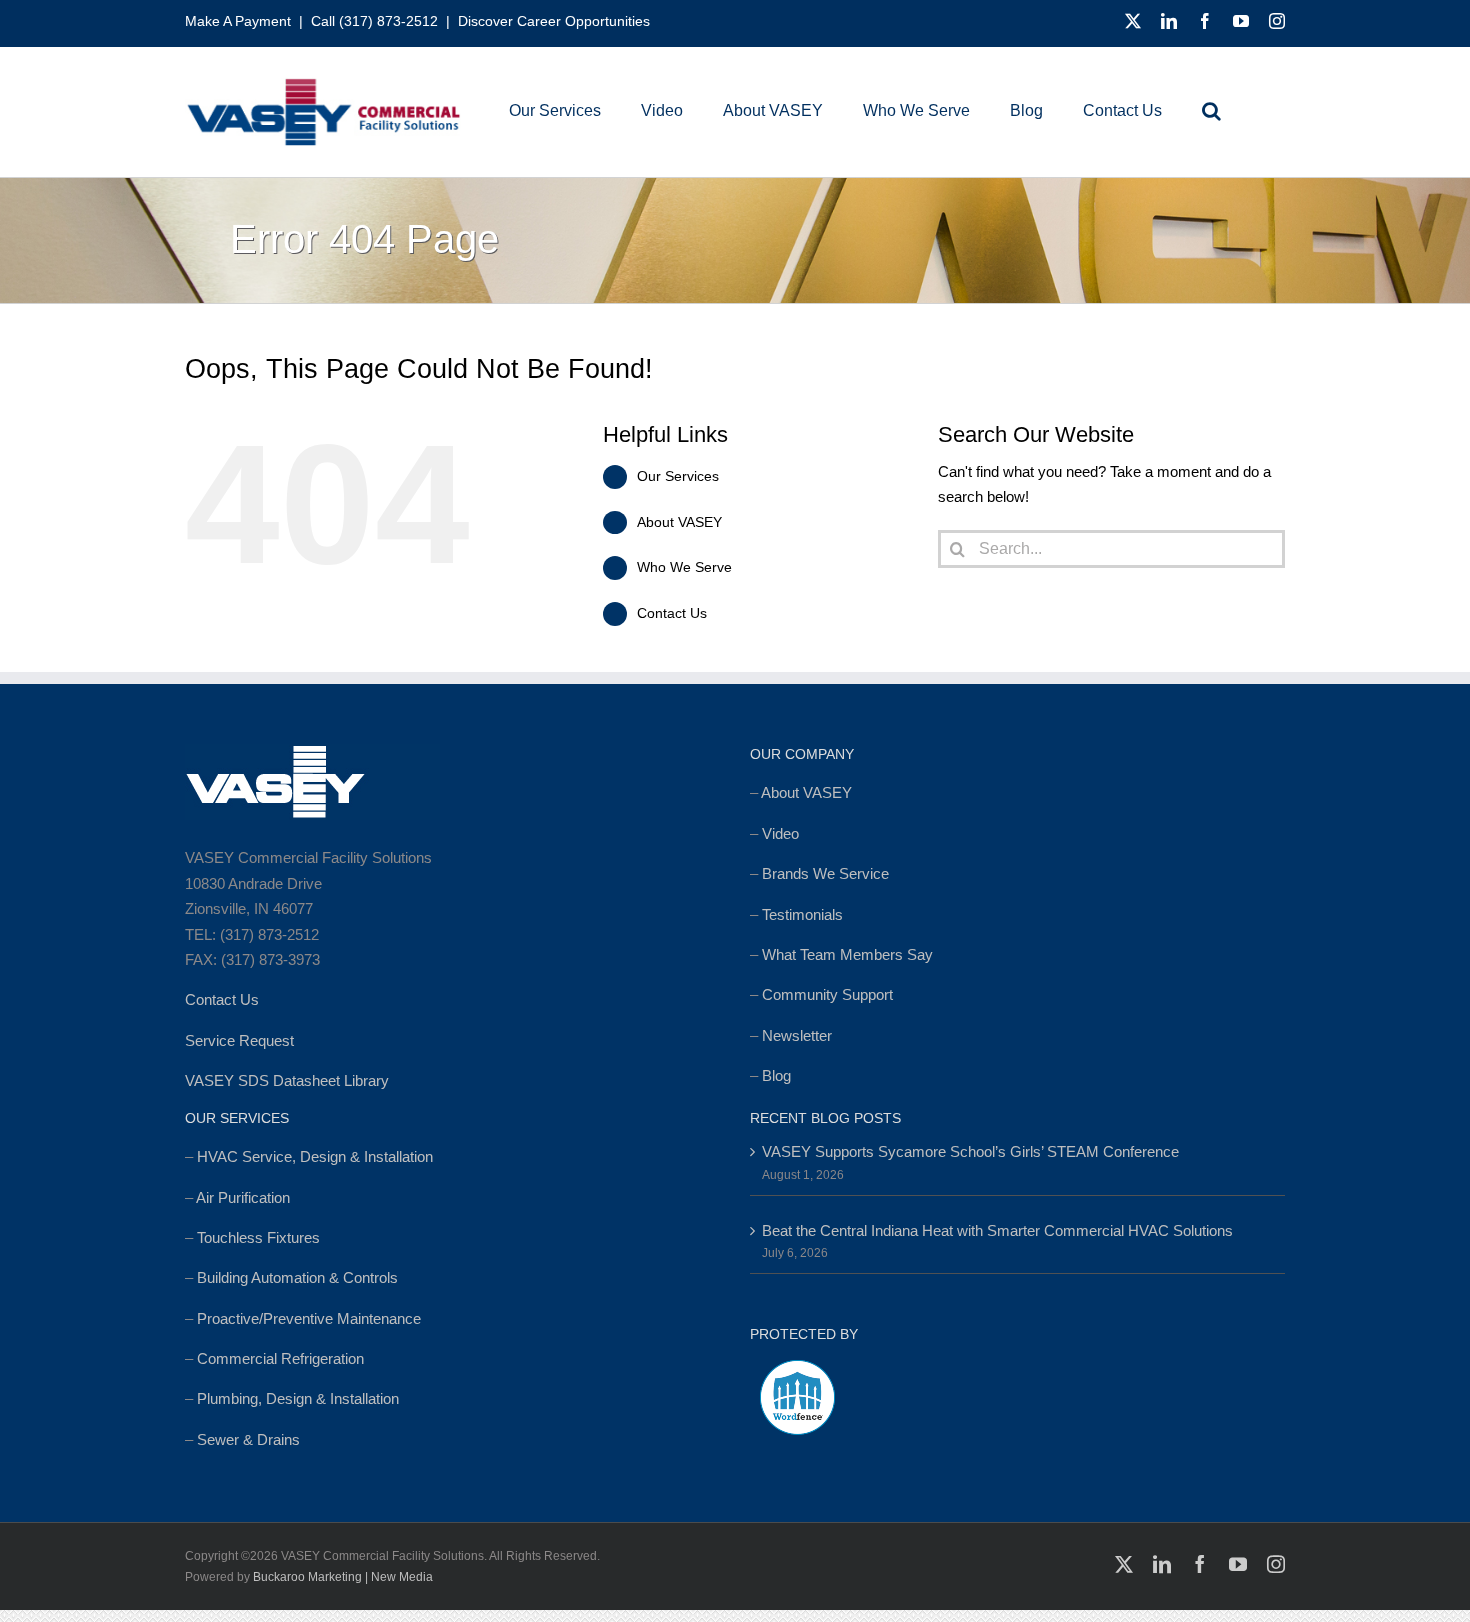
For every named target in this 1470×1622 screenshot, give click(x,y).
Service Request (239, 1040)
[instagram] (1277, 21)
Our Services (678, 476)
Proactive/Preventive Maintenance (309, 1318)
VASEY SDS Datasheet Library (287, 1080)
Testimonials (802, 914)
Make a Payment (238, 21)
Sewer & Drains (248, 1439)
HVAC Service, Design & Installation (315, 1156)
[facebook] (1205, 21)
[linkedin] (1169, 21)
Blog (776, 1075)
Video (780, 833)
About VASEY (679, 522)
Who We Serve (684, 567)
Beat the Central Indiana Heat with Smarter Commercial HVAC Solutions (997, 1230)
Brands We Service (825, 873)
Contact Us (672, 613)
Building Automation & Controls (297, 1277)
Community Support (827, 994)
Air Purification (243, 1197)
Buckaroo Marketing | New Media (343, 1577)
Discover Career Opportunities (554, 21)
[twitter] (1133, 21)
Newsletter (797, 1035)
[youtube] (1241, 21)
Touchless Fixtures (258, 1237)
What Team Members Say (847, 954)
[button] (1211, 111)
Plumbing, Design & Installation (298, 1398)
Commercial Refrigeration (280, 1358)
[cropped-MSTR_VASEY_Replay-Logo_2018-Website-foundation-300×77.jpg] (323, 84)
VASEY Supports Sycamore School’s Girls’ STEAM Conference (970, 1151)
